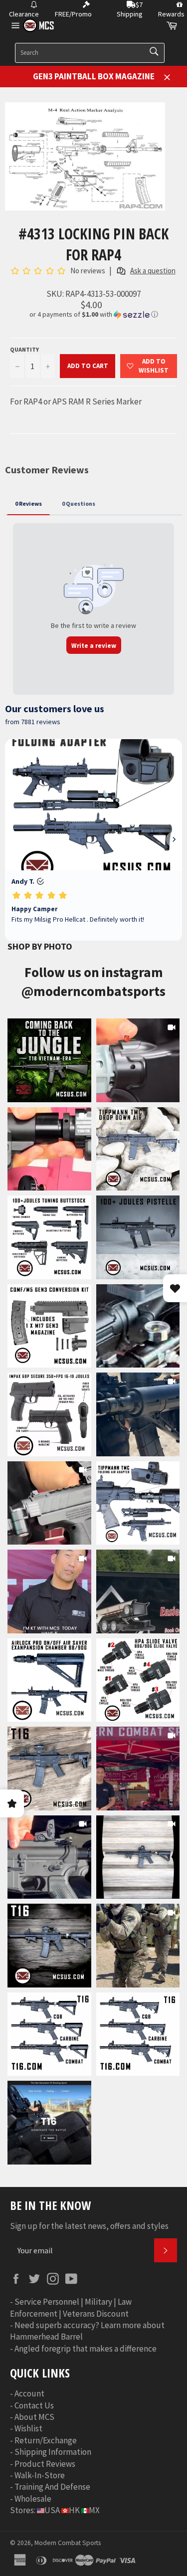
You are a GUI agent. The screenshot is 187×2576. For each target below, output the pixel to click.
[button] (93, 314)
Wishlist (28, 2428)
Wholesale (33, 2499)
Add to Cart (88, 366)
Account (29, 2393)
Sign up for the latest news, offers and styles (89, 2226)
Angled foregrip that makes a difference (86, 2349)
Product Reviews (45, 2464)
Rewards (171, 14)
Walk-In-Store (40, 2475)
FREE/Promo (73, 14)
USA (52, 2510)
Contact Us (34, 2405)
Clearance (24, 14)
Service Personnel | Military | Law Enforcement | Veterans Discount (71, 2307)
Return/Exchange (46, 2440)
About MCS (34, 2417)
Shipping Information (53, 2452)
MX (94, 2510)
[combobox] (90, 53)
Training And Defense (52, 2487)
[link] (49, 1060)
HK (74, 2510)
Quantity (24, 349)
